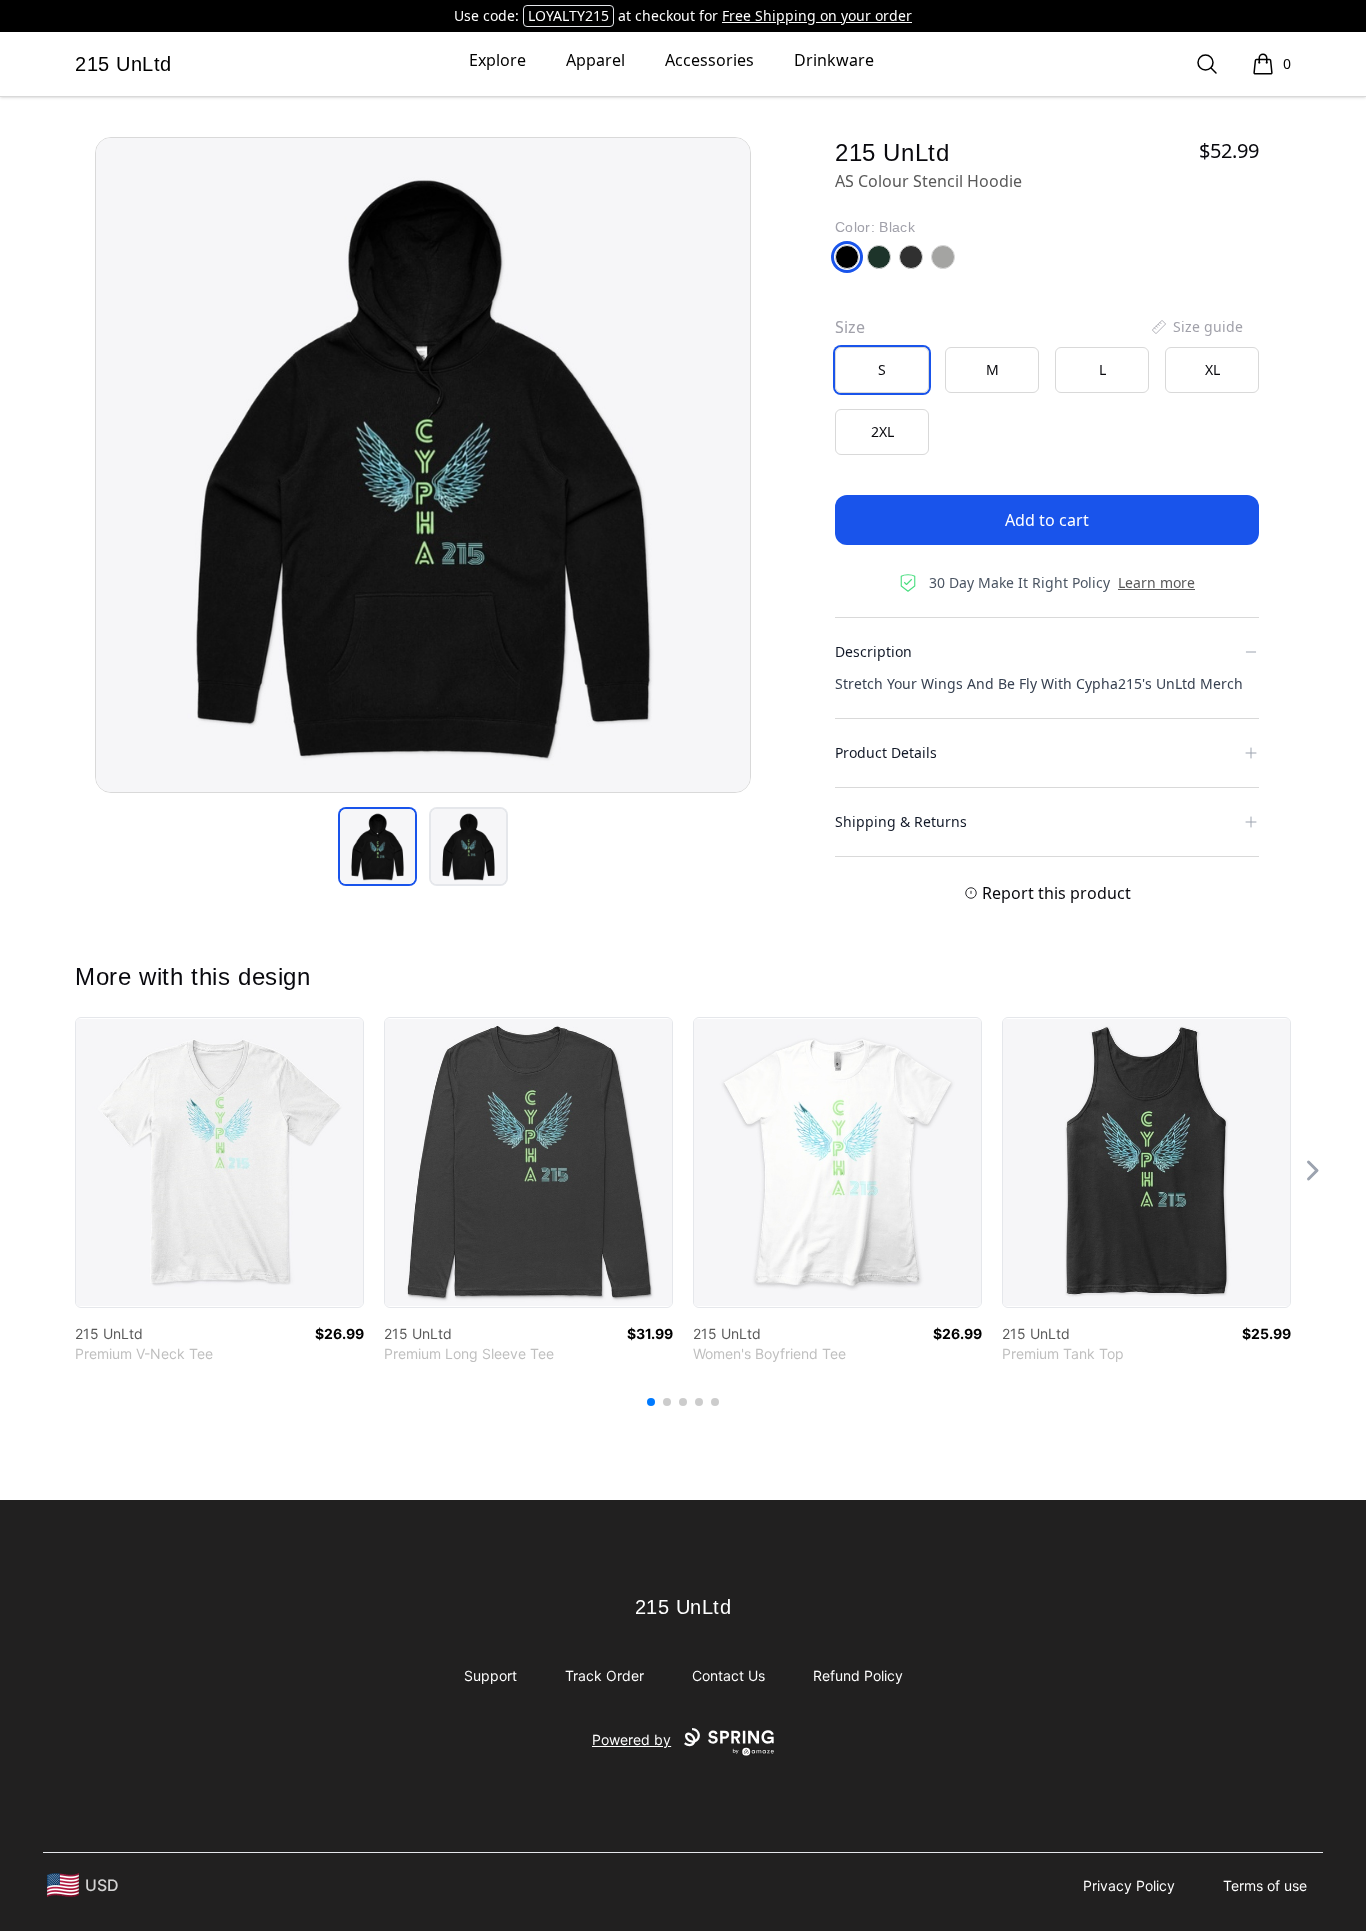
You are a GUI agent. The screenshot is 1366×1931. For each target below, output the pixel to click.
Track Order (604, 1675)
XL (1212, 369)
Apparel (595, 60)
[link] (219, 1162)
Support (490, 1675)
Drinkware (834, 60)
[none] (1196, 327)
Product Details (886, 752)
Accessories (709, 60)
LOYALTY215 (568, 15)
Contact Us (728, 1675)
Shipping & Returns (901, 821)
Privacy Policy (1129, 1885)
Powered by (631, 1739)
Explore (497, 60)
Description (873, 651)
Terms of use (1265, 1885)
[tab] (377, 846)
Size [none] (850, 327)
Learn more (1156, 582)
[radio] (882, 370)
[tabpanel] (423, 465)
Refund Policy (858, 1675)
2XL (882, 431)
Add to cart (1047, 520)
